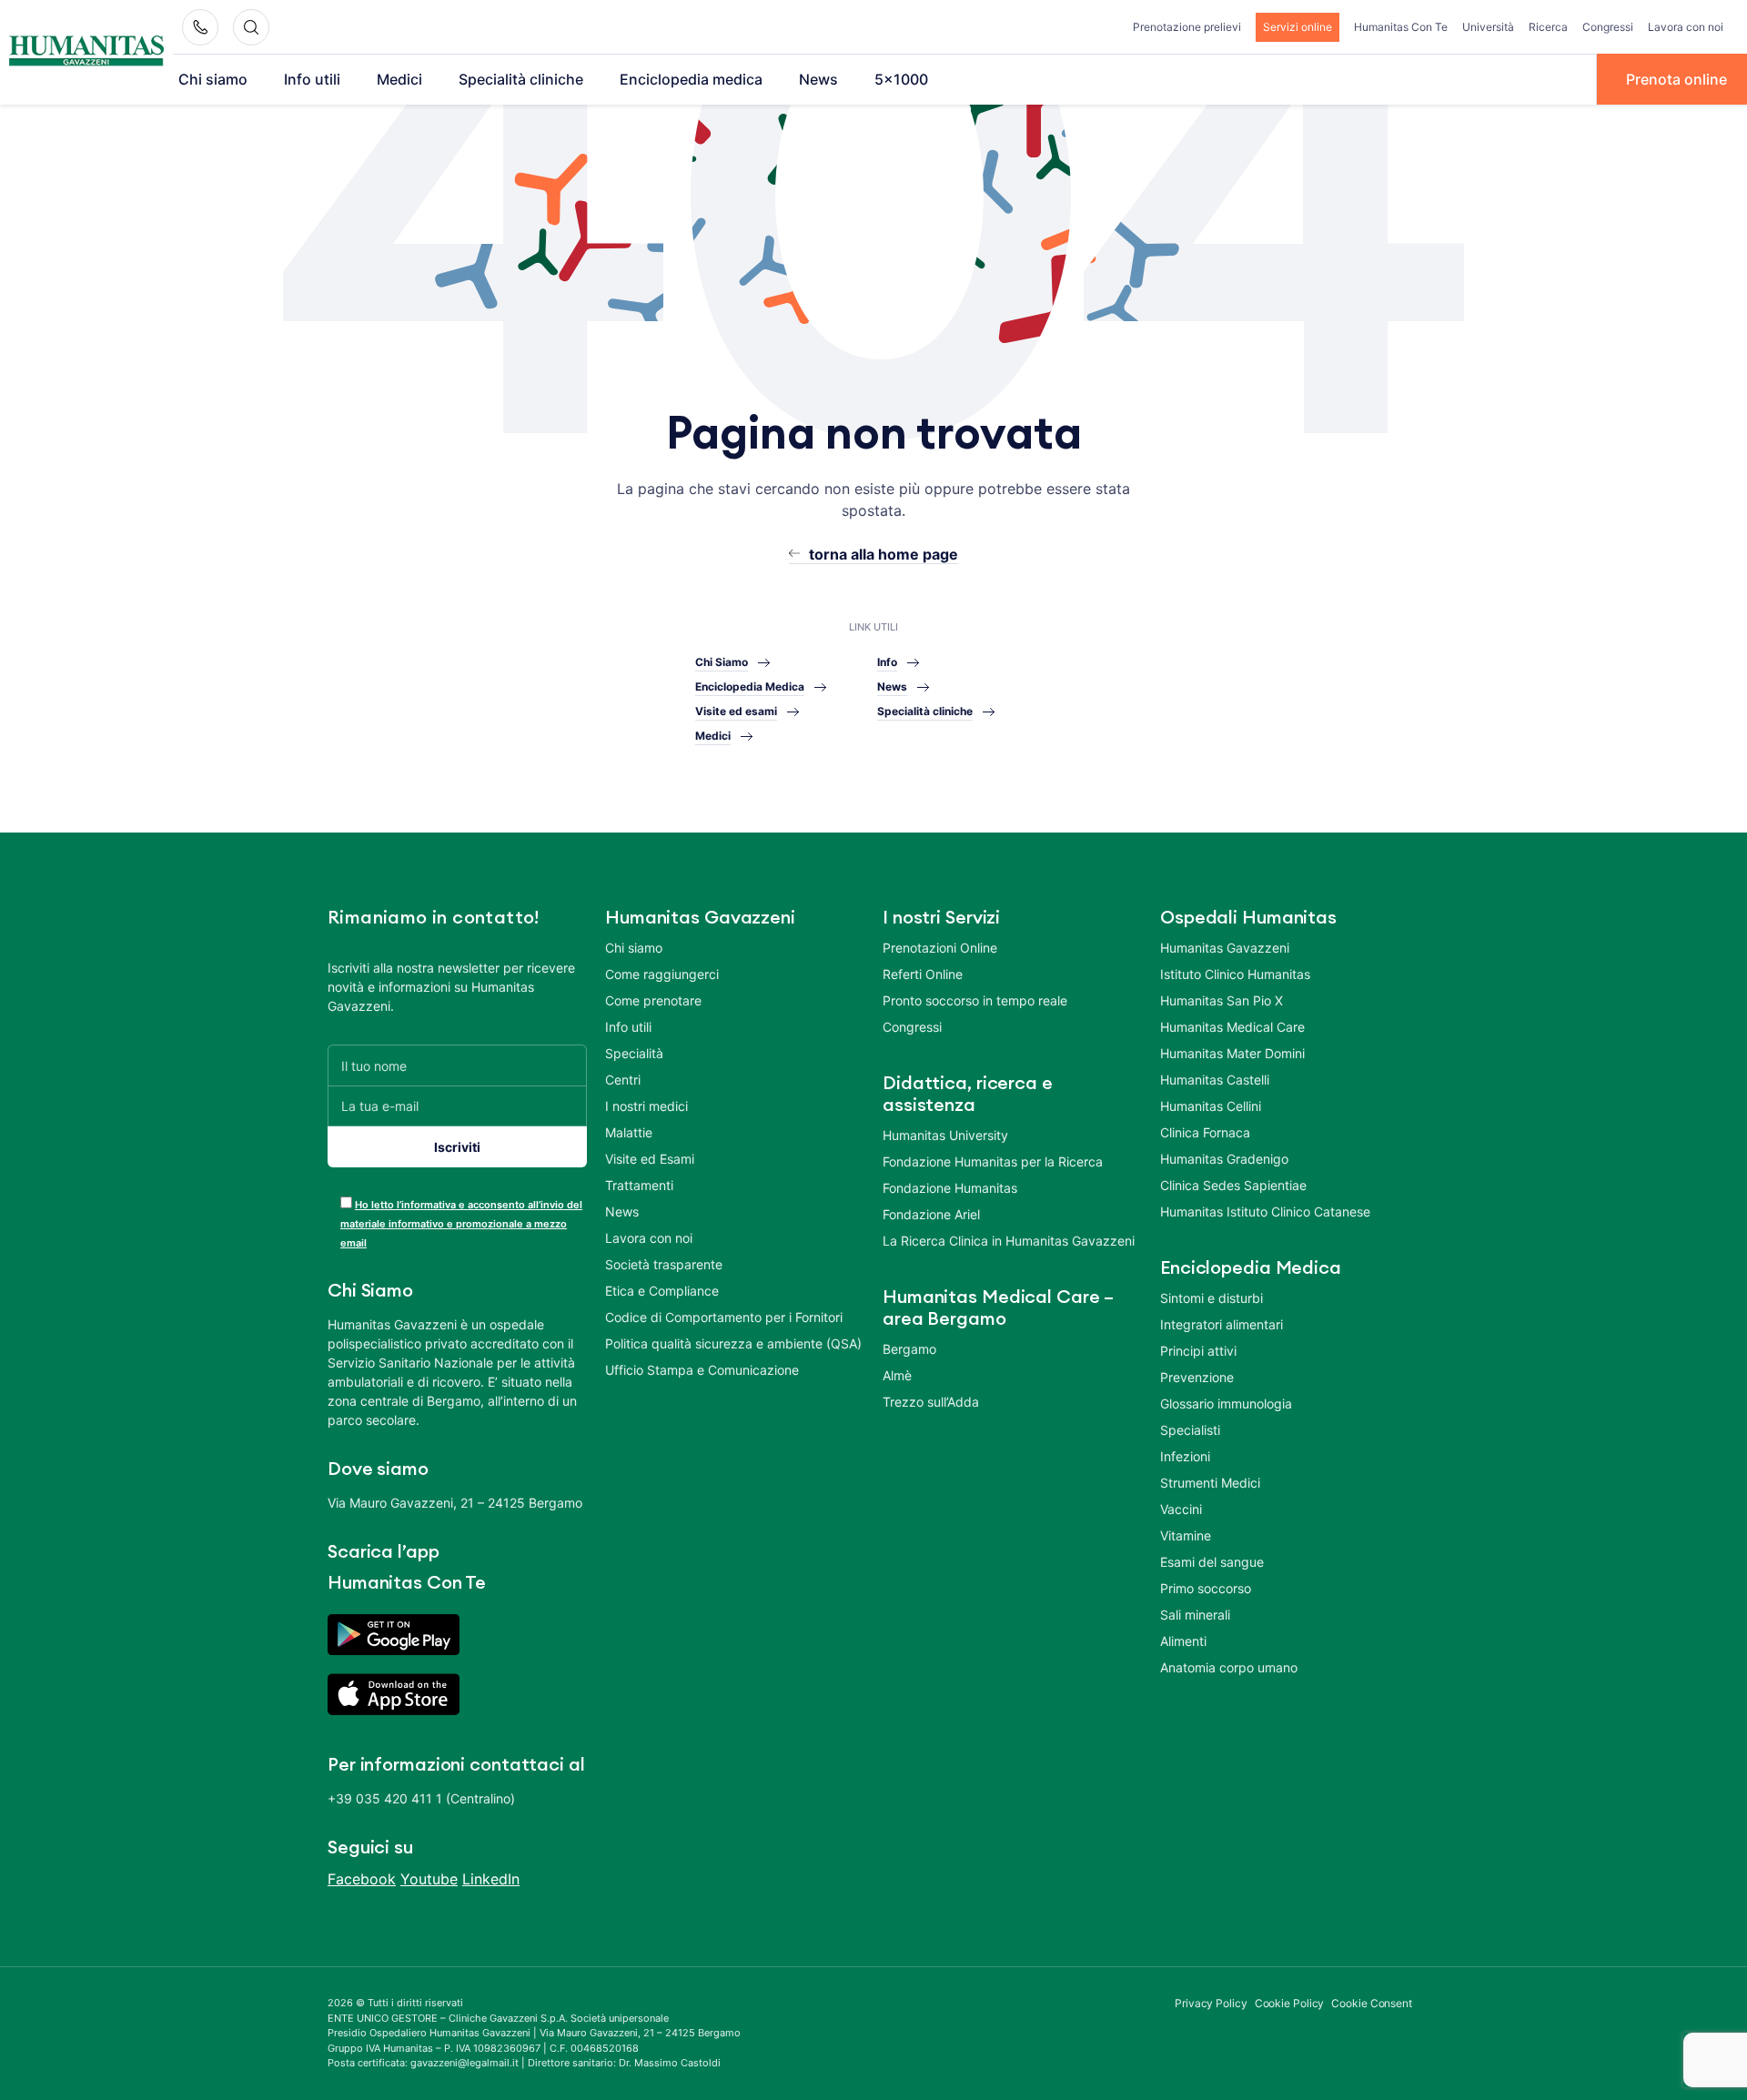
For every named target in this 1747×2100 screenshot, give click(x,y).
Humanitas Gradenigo (1224, 1159)
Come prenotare (653, 1000)
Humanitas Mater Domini (1232, 1053)
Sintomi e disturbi (1212, 1298)
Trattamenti (639, 1185)
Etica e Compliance (662, 1291)
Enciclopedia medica (691, 79)
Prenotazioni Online (940, 948)
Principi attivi (1198, 1351)
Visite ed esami (736, 711)
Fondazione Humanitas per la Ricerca (993, 1161)
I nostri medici (646, 1106)
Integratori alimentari (1222, 1324)
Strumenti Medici (1210, 1483)
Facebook (362, 1879)
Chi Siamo (722, 662)
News (818, 79)
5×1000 (901, 79)
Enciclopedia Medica (750, 687)
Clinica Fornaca (1205, 1132)
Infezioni (1185, 1456)
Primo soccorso (1206, 1588)
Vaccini (1181, 1509)
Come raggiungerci (662, 974)
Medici (399, 79)
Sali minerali (1195, 1615)
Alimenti (1183, 1641)
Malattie (629, 1132)
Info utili (312, 79)
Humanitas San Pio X (1222, 1000)
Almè (897, 1375)
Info (887, 662)
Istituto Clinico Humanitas (1235, 974)
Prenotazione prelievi (1187, 27)
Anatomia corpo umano (1229, 1667)
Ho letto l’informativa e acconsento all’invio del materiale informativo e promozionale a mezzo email (461, 1224)
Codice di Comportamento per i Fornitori (724, 1317)
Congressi (1608, 27)
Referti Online (923, 974)
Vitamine (1186, 1535)
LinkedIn (491, 1879)
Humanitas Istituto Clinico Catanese (1265, 1212)
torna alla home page (884, 554)
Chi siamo (213, 79)
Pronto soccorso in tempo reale (975, 1000)
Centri (623, 1080)
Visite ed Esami (650, 1159)
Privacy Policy (1211, 2003)
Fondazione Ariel (931, 1214)
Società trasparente (664, 1264)
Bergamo (909, 1349)
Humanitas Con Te (1401, 27)
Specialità (634, 1053)
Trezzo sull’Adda (931, 1402)
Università (1488, 27)
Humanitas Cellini (1211, 1106)
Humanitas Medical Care (1232, 1027)
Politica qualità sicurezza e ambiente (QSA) (733, 1343)
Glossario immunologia (1226, 1403)
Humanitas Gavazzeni (1225, 948)
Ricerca (1548, 27)
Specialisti (1190, 1430)
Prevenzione (1197, 1377)
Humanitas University (945, 1135)
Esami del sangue (1212, 1562)
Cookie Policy (1290, 2003)
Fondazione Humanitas (950, 1188)
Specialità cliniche (521, 79)
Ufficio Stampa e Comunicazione (702, 1370)
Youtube (429, 1879)
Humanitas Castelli (1215, 1080)
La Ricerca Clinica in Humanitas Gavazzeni (1009, 1241)
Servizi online (1298, 27)
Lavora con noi (1686, 27)
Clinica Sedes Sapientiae (1233, 1185)
